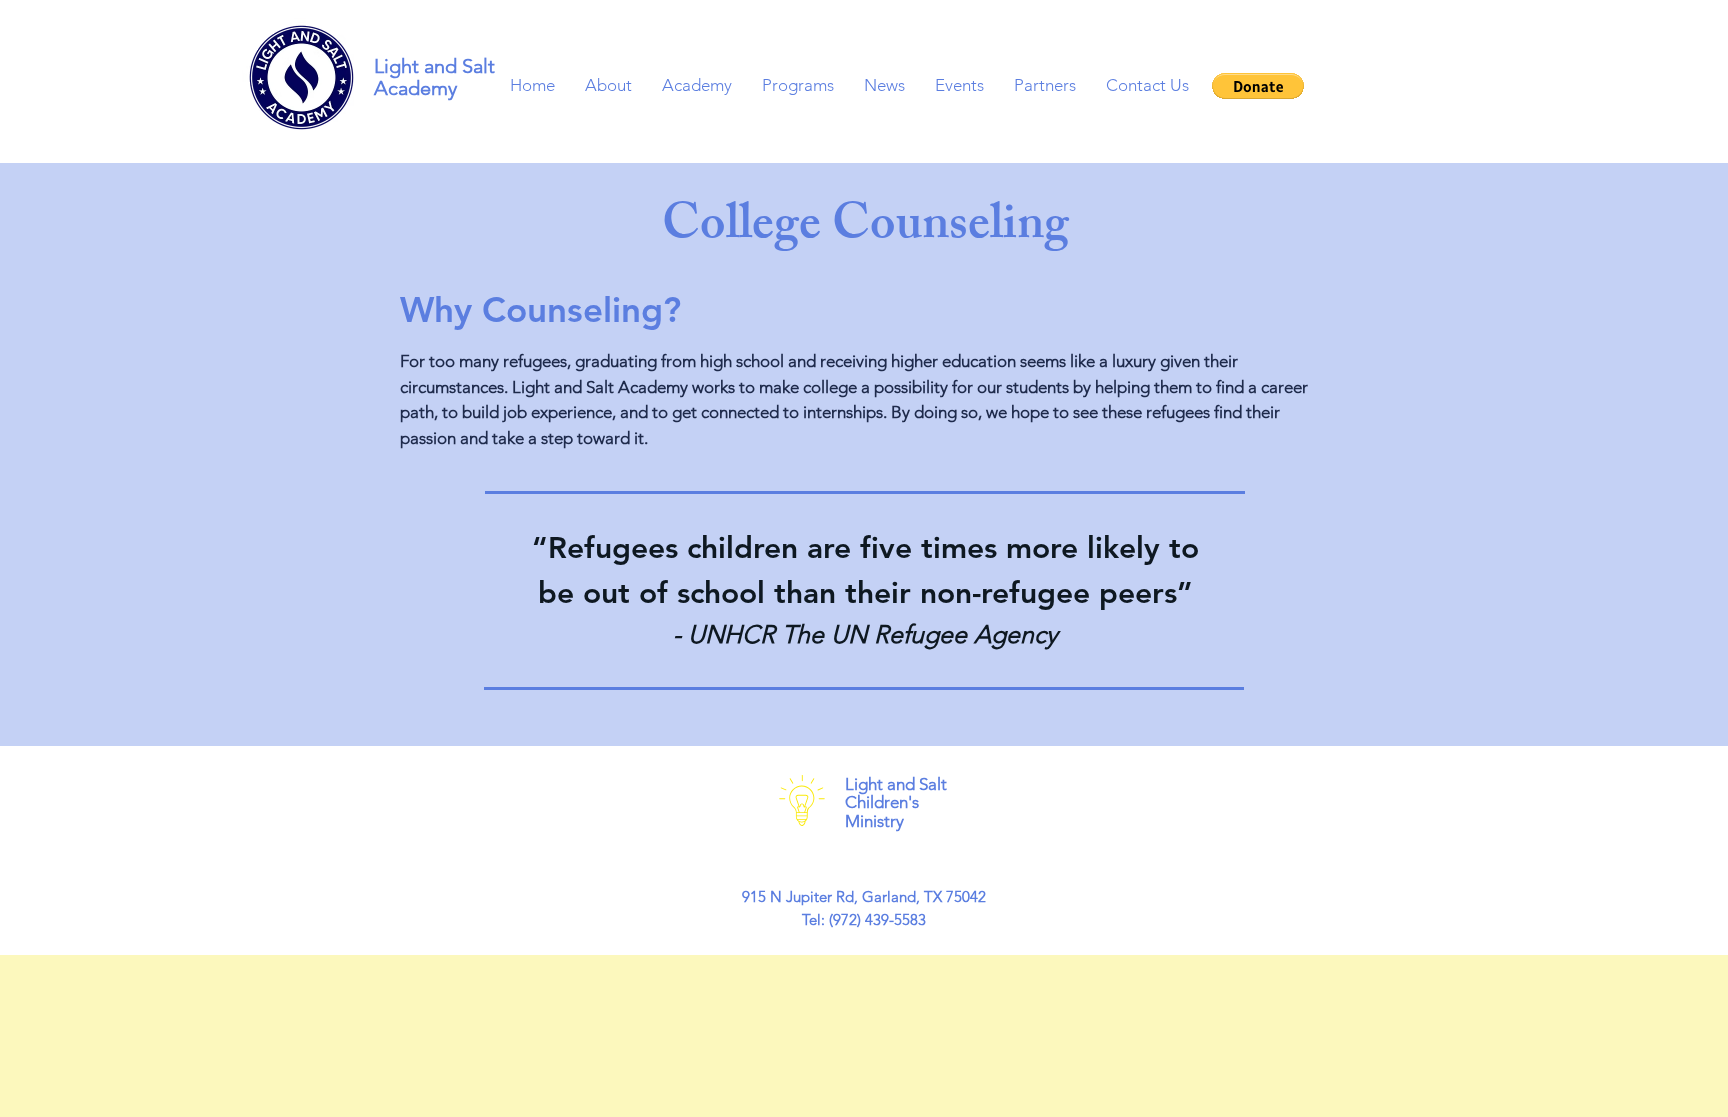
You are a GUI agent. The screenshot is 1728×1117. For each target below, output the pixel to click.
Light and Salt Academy (434, 77)
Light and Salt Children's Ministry (896, 802)
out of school (674, 593)
